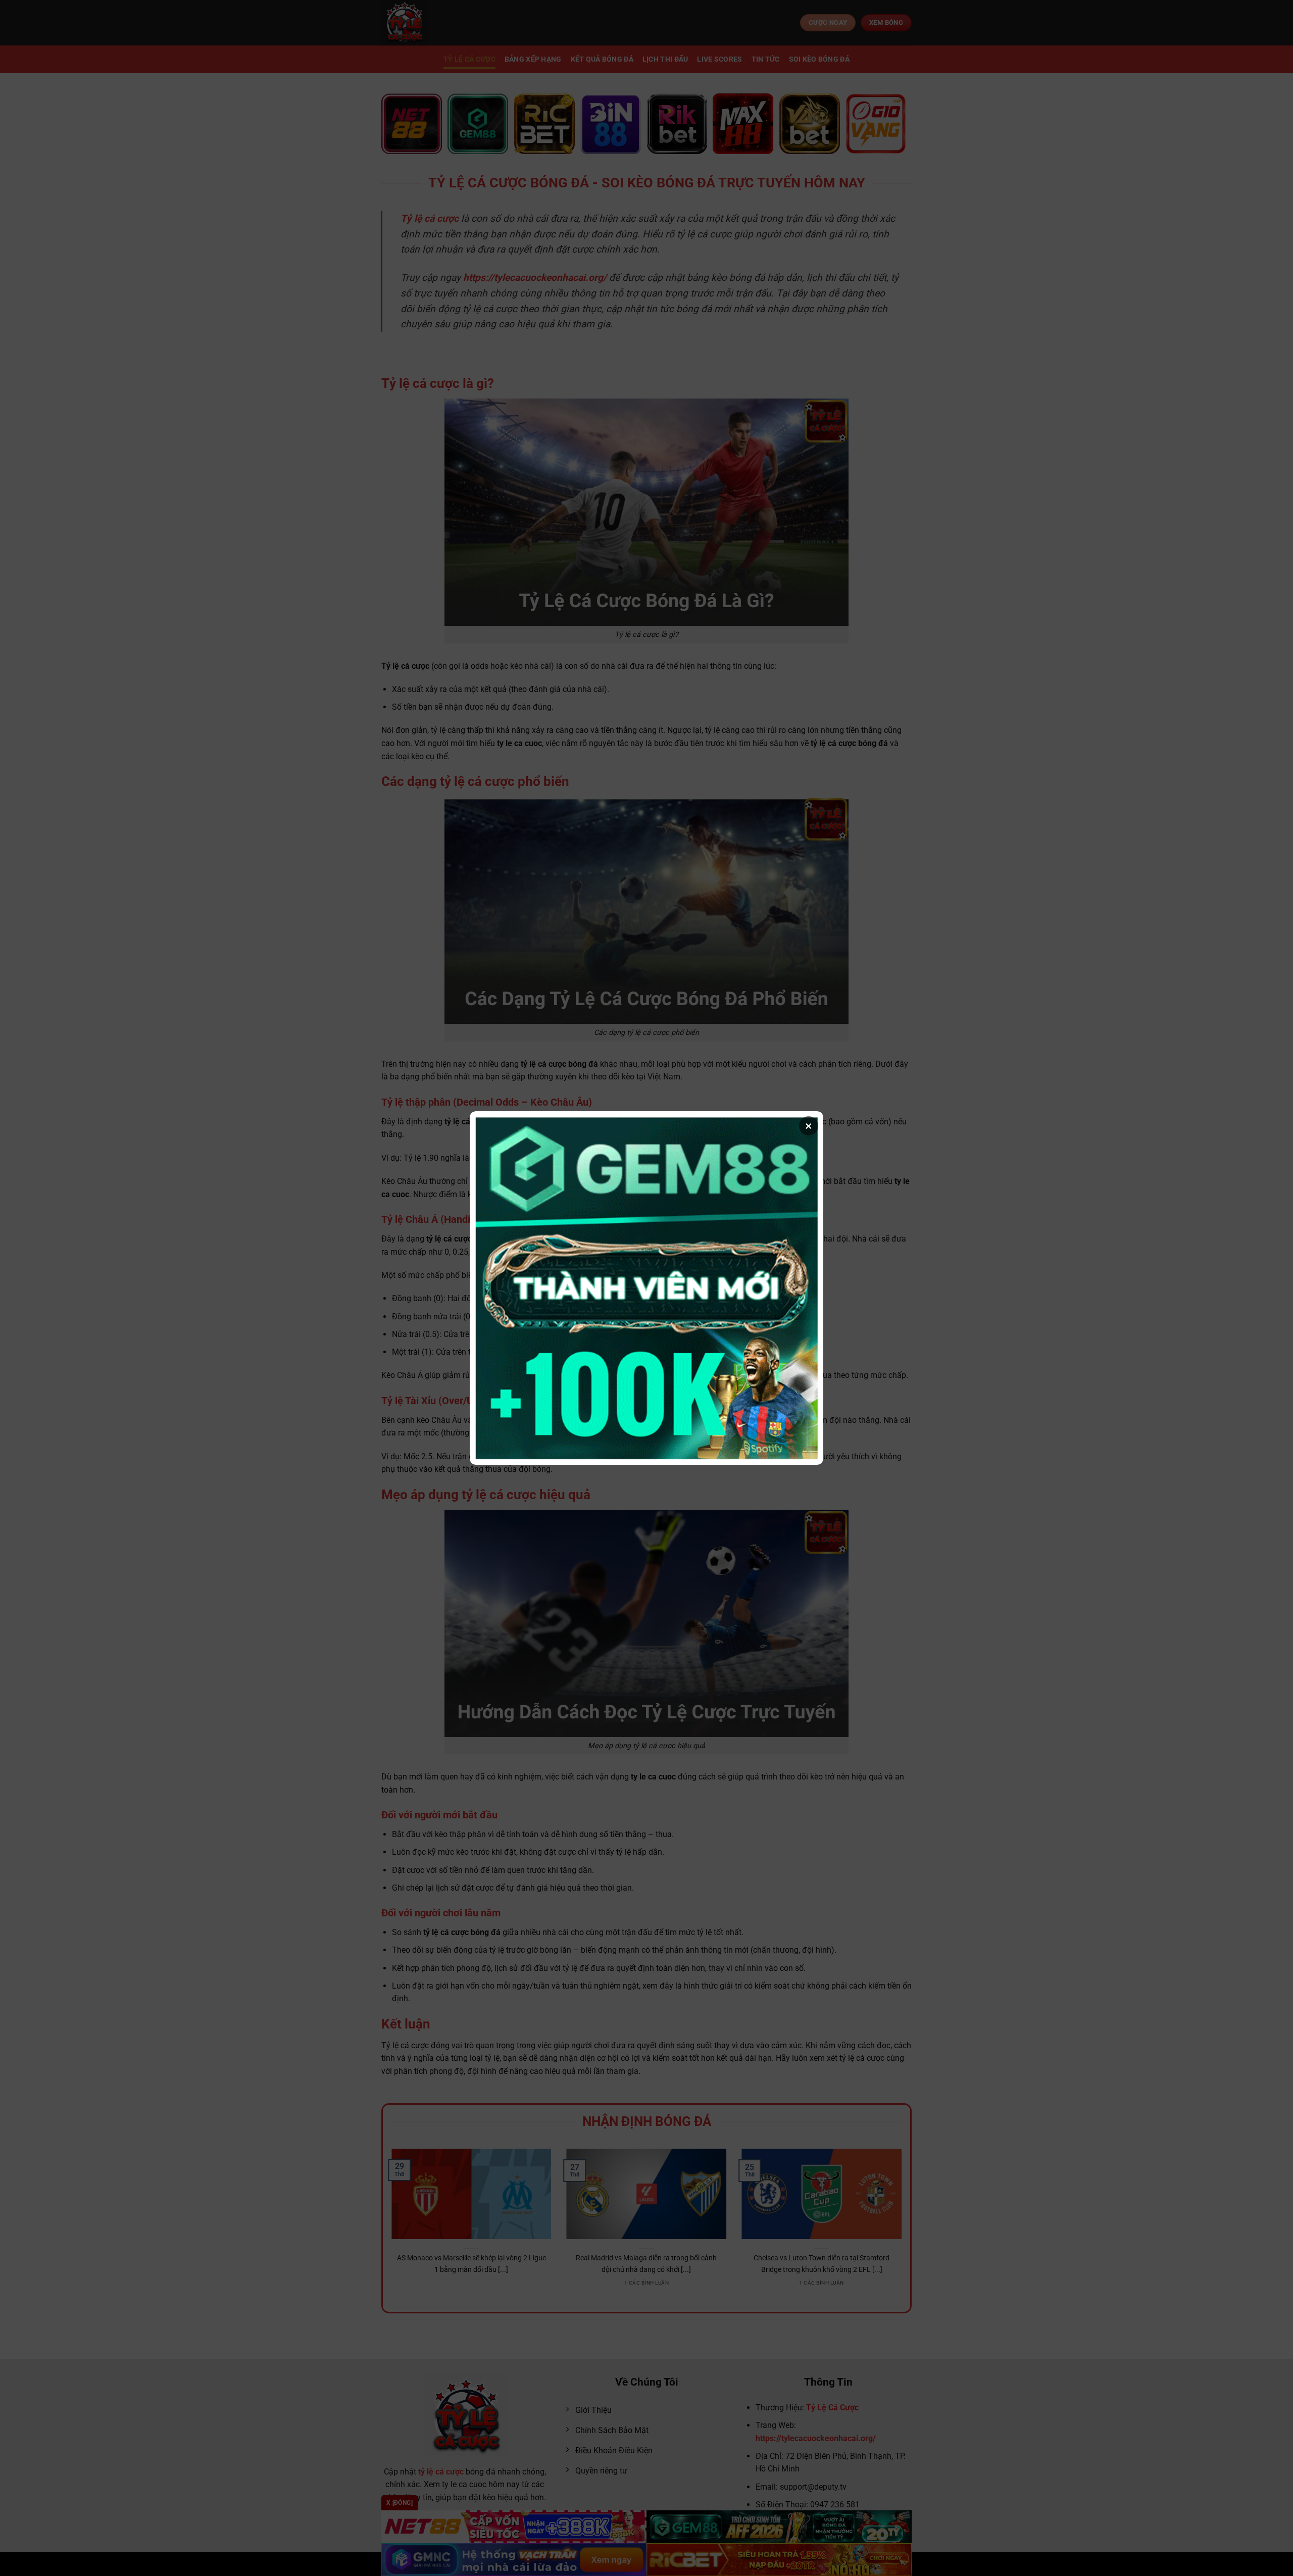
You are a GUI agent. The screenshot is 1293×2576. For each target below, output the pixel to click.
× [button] (809, 1126)
